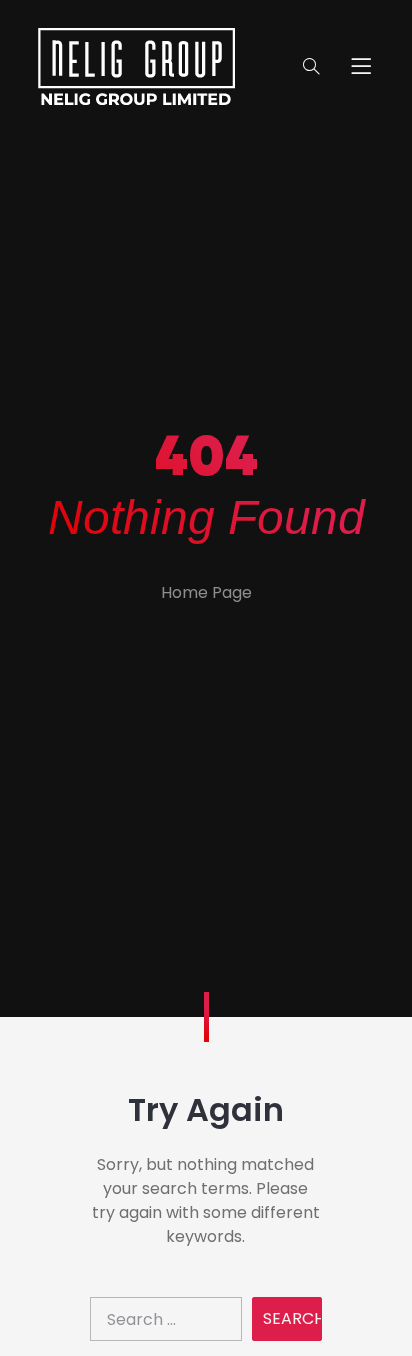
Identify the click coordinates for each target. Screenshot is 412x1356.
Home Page (206, 592)
